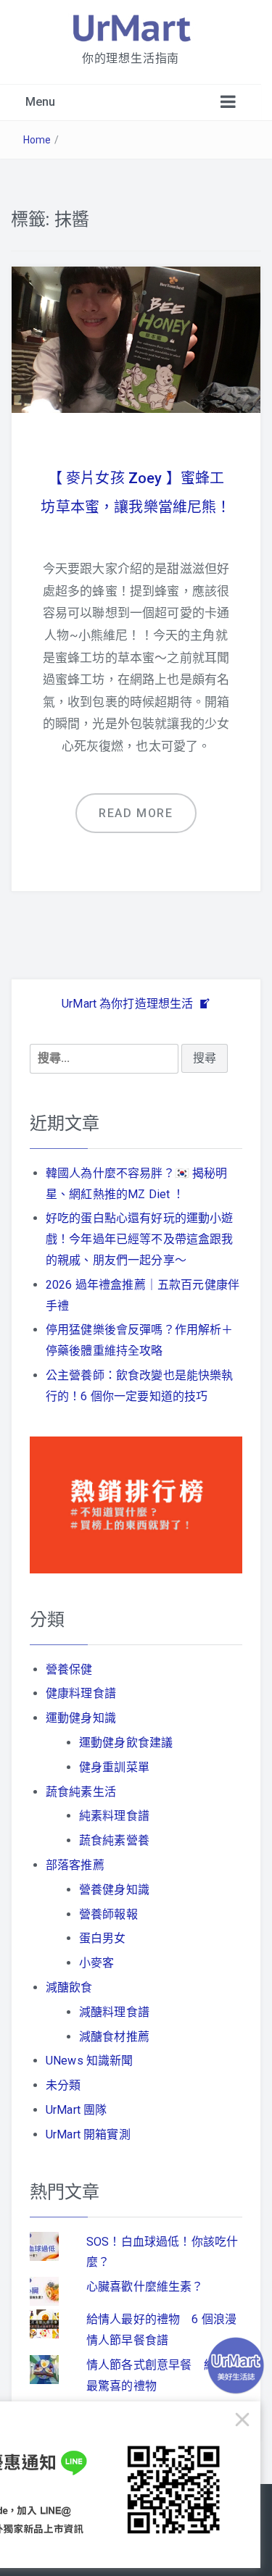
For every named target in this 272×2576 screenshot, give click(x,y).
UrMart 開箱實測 (88, 2134)
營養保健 (69, 1669)
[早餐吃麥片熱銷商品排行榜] (136, 1504)
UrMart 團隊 (76, 2110)
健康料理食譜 (81, 1693)
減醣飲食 (69, 1987)
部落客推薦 (75, 1865)
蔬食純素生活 (81, 1792)
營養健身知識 (114, 1890)
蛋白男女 (103, 1938)
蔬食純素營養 (114, 1840)
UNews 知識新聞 (90, 2061)
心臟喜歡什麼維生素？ (145, 2287)
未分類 (63, 2085)
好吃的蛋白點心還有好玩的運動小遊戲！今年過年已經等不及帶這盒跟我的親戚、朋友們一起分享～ (140, 1239)
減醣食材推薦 (114, 2037)
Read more (136, 813)
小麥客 (96, 1963)
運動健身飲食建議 (126, 1743)
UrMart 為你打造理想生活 (129, 1004)
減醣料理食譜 (114, 2012)
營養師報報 (108, 1914)
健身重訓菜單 (114, 1767)
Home (37, 140)
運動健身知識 (81, 1718)
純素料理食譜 (114, 1816)
